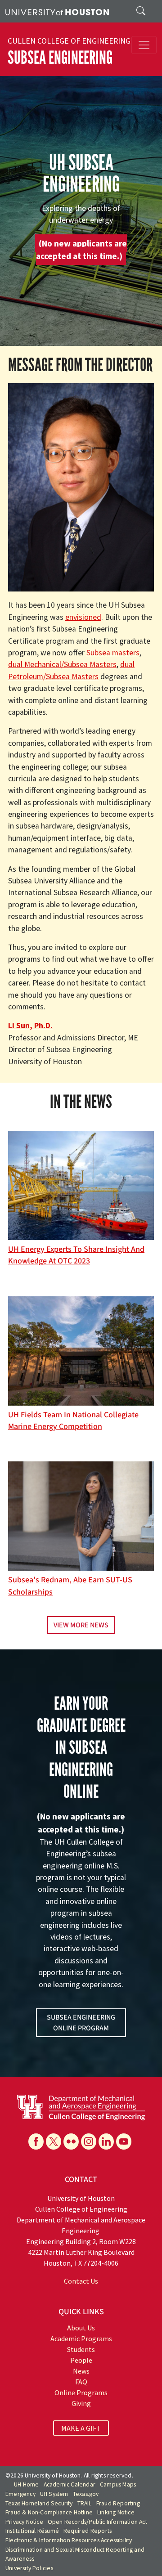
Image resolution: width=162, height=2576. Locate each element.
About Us (81, 2328)
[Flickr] (71, 2141)
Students (81, 2349)
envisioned (83, 617)
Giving (81, 2403)
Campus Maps (118, 2484)
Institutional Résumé (32, 2531)
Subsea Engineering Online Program (81, 2023)
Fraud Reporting (118, 2503)
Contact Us (81, 2281)
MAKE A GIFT (81, 2428)
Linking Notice (116, 2512)
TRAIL (85, 2503)
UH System (54, 2494)
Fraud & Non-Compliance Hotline (49, 2512)
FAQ (81, 2382)
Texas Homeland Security (39, 2503)
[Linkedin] (106, 2141)
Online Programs (81, 2392)
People (81, 2360)
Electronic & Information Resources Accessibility (69, 2540)
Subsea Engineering (60, 58)
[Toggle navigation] (144, 45)
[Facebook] (36, 2141)
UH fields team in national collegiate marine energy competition (73, 1421)
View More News (81, 1625)
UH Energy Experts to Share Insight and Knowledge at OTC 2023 (76, 1255)
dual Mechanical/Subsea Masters (62, 664)
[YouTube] (124, 2141)
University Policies (29, 2568)
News (81, 2371)
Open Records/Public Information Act (97, 2522)
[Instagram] (89, 2141)
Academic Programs (81, 2339)
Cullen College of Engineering (69, 41)
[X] (54, 2141)
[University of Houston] (57, 11)
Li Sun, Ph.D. (30, 1026)
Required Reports (88, 2531)
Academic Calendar (70, 2484)
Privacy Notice (24, 2522)
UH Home (26, 2484)
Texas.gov (86, 2494)
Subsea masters (113, 653)
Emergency (20, 2494)
